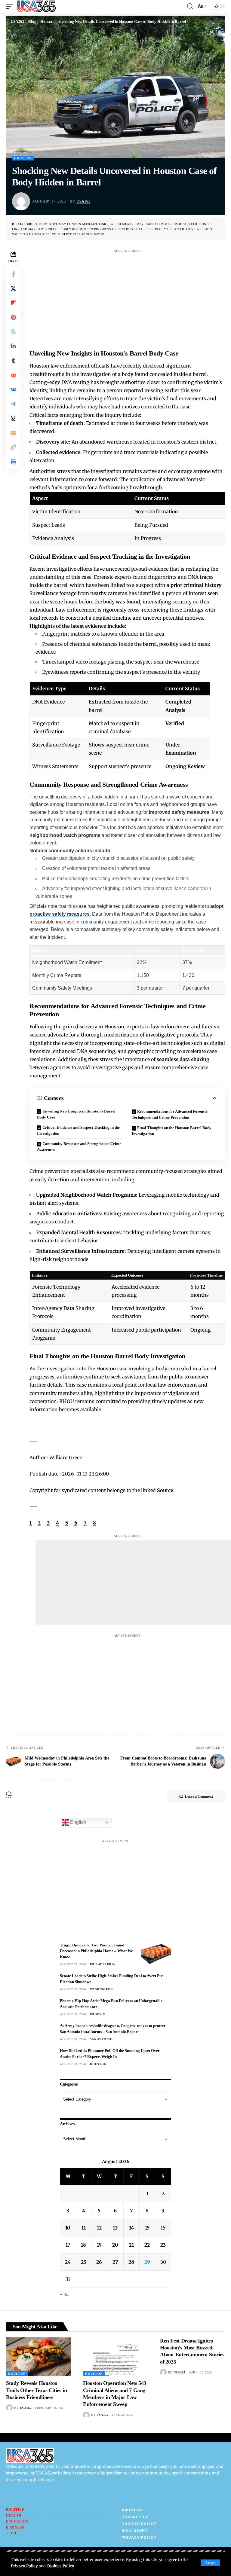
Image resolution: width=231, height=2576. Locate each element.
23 (163, 2245)
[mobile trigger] (11, 6)
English (78, 1822)
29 (147, 2262)
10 (68, 2228)
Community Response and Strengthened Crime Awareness (79, 1147)
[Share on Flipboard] (13, 303)
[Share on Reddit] (13, 375)
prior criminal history (196, 585)
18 (83, 2245)
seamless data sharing (183, 1059)
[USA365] (36, 6)
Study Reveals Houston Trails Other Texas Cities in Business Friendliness (36, 2390)
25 (84, 2262)
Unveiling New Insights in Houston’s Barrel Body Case (76, 1114)
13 (115, 2228)
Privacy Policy (24, 2566)
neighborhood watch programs (65, 835)
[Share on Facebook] (13, 274)
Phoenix (98, 2014)
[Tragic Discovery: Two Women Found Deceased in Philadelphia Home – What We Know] (156, 1953)
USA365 (83, 201)
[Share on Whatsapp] (13, 332)
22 (147, 2245)
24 (68, 2262)
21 (131, 2245)
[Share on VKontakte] (13, 389)
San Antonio (101, 2039)
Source (165, 1490)
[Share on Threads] (13, 418)
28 (131, 2262)
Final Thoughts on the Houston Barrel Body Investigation (172, 1131)
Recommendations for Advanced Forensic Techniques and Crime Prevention (170, 1114)
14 (131, 2228)
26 (99, 2262)
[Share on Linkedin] (13, 346)
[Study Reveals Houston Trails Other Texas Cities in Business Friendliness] (38, 2357)
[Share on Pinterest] (13, 317)
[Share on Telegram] (13, 404)
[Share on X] (13, 288)
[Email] (13, 433)
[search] (190, 6)
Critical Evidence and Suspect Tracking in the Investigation (78, 1130)
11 (84, 2228)
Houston (23, 158)
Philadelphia (103, 1964)
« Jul (64, 2294)
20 (115, 2245)
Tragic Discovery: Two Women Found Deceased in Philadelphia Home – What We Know (96, 1951)
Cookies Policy (60, 2566)
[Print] (13, 462)
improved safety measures (179, 812)
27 (115, 2262)
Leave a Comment (199, 1796)
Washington (101, 1989)
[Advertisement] (133, 298)
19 (99, 2245)
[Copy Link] (13, 447)
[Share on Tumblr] (13, 361)
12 (99, 2228)
